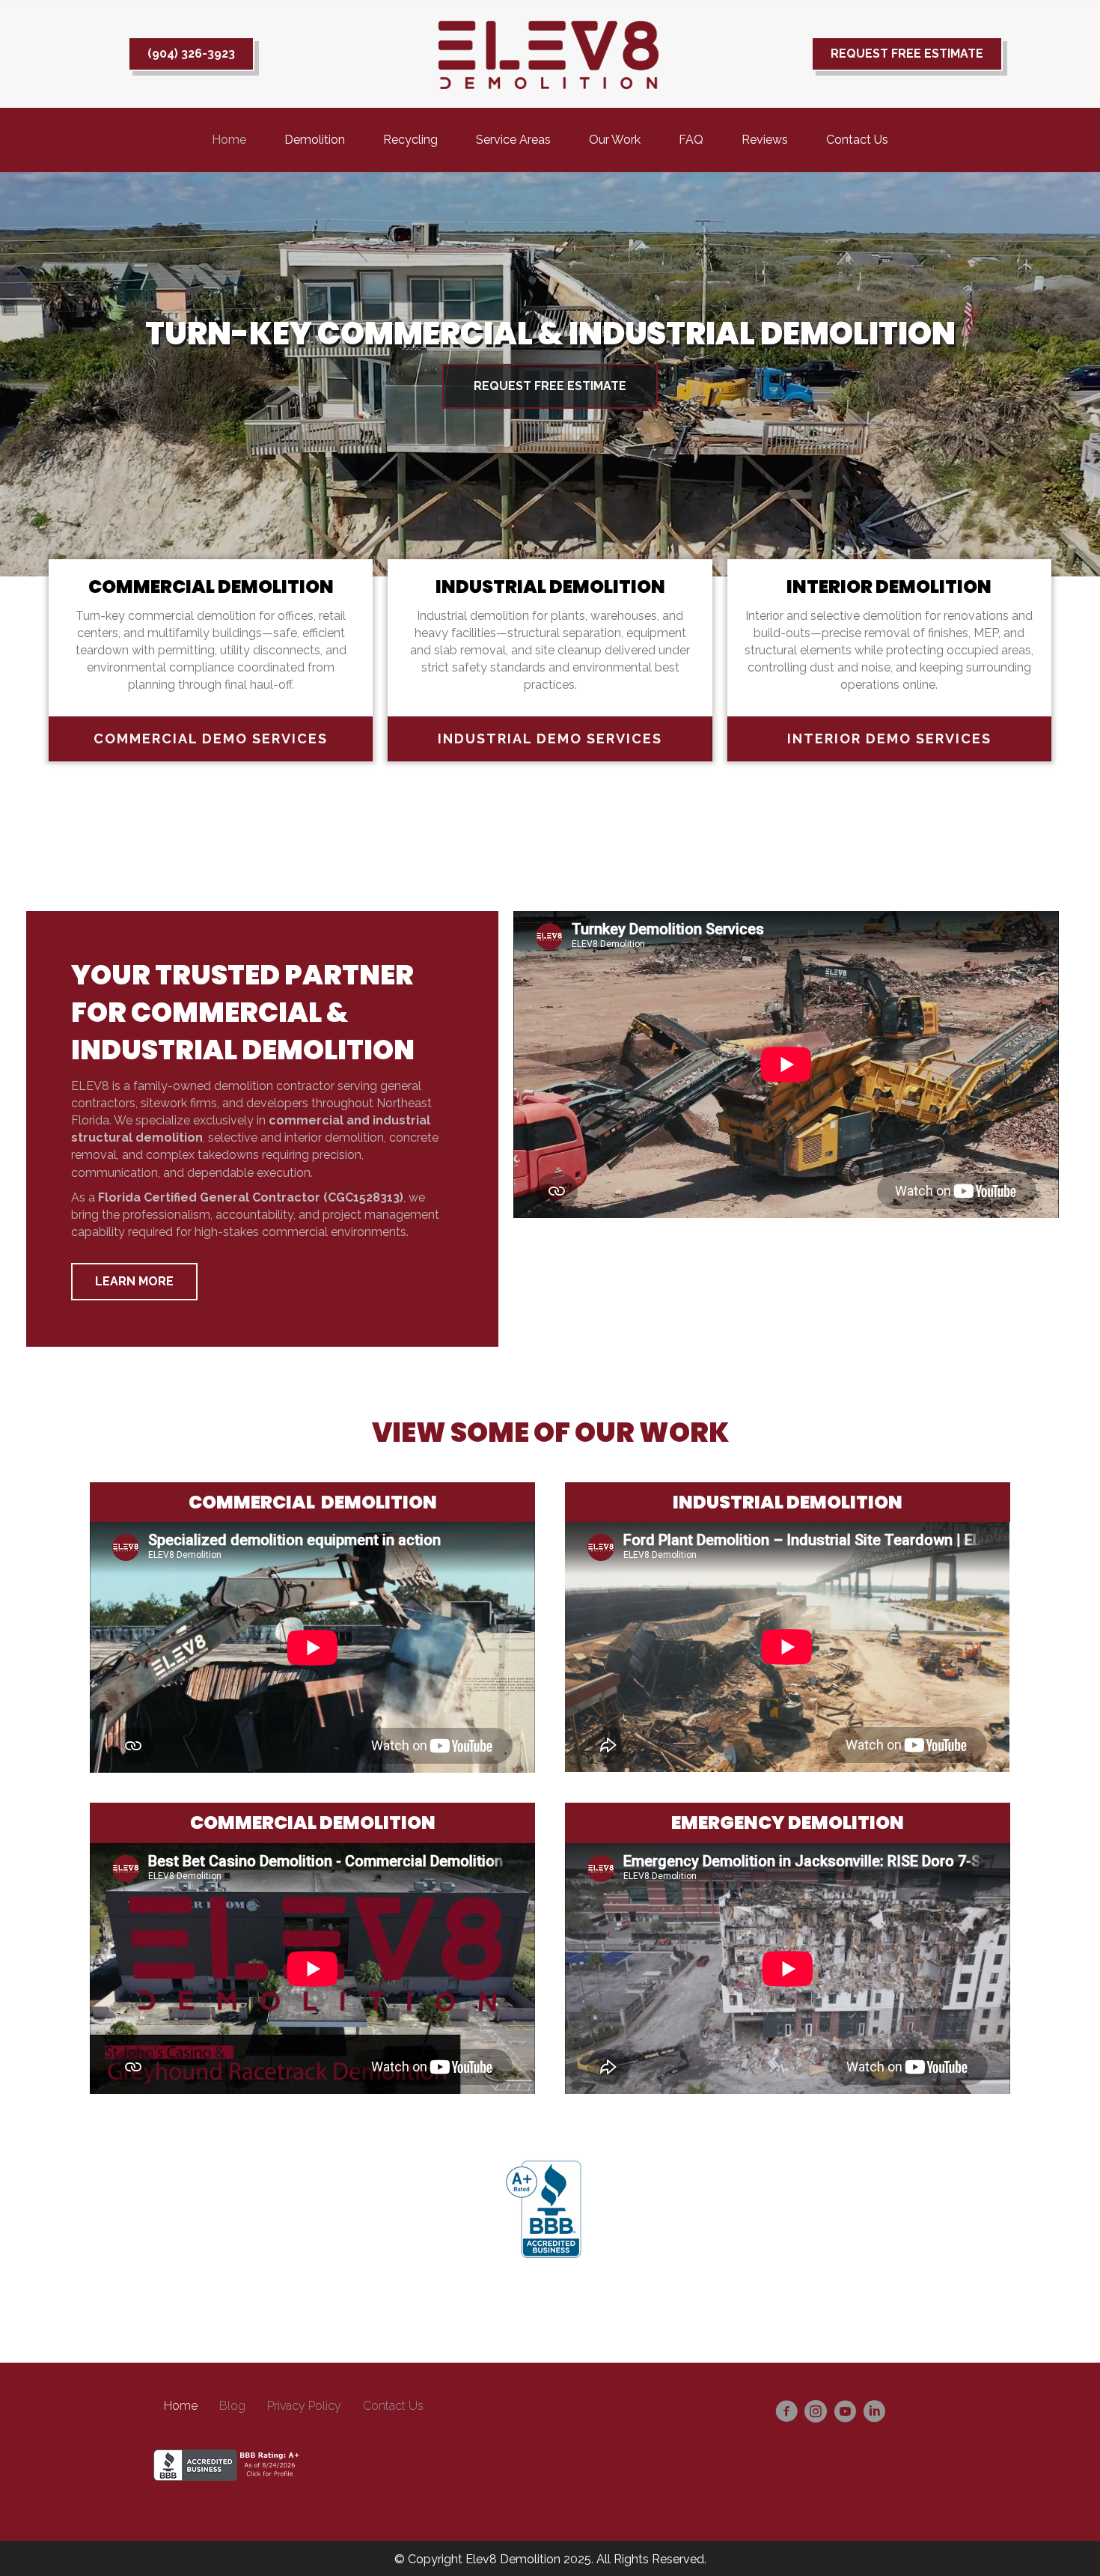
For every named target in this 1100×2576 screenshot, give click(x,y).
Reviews (765, 140)
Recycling (410, 140)
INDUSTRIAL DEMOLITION (550, 587)
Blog (232, 2406)
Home (229, 140)
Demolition (315, 140)
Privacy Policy (304, 2406)
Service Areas (513, 140)
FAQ (691, 140)
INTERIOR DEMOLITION (889, 587)
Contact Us (857, 140)
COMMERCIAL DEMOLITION (211, 587)
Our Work (615, 140)
